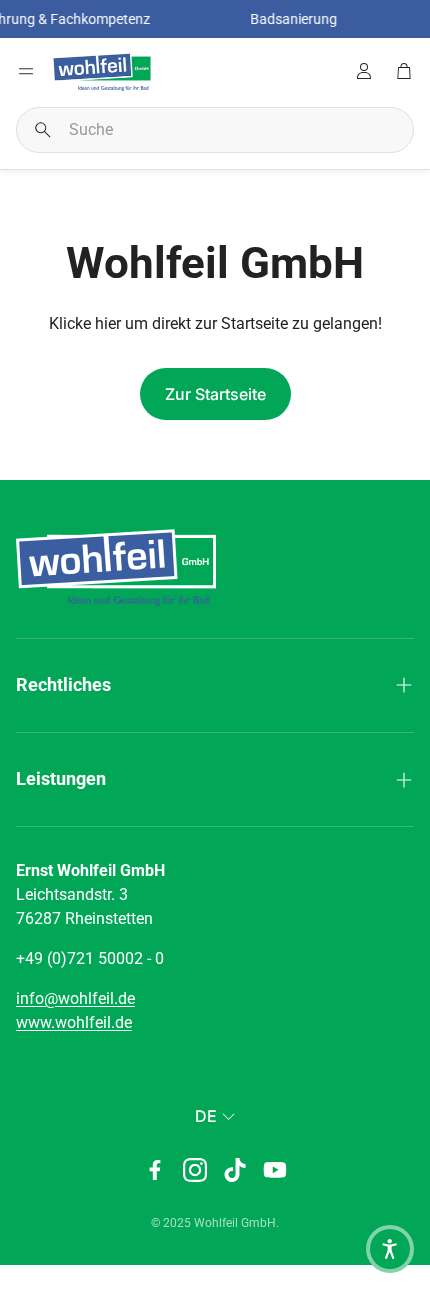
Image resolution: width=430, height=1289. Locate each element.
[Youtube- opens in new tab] (275, 1170)
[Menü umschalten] (26, 71)
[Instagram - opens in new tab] (195, 1170)
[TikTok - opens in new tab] (235, 1170)
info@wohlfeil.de (75, 998)
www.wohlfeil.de (74, 1022)
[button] (215, 130)
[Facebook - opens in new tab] (155, 1170)
